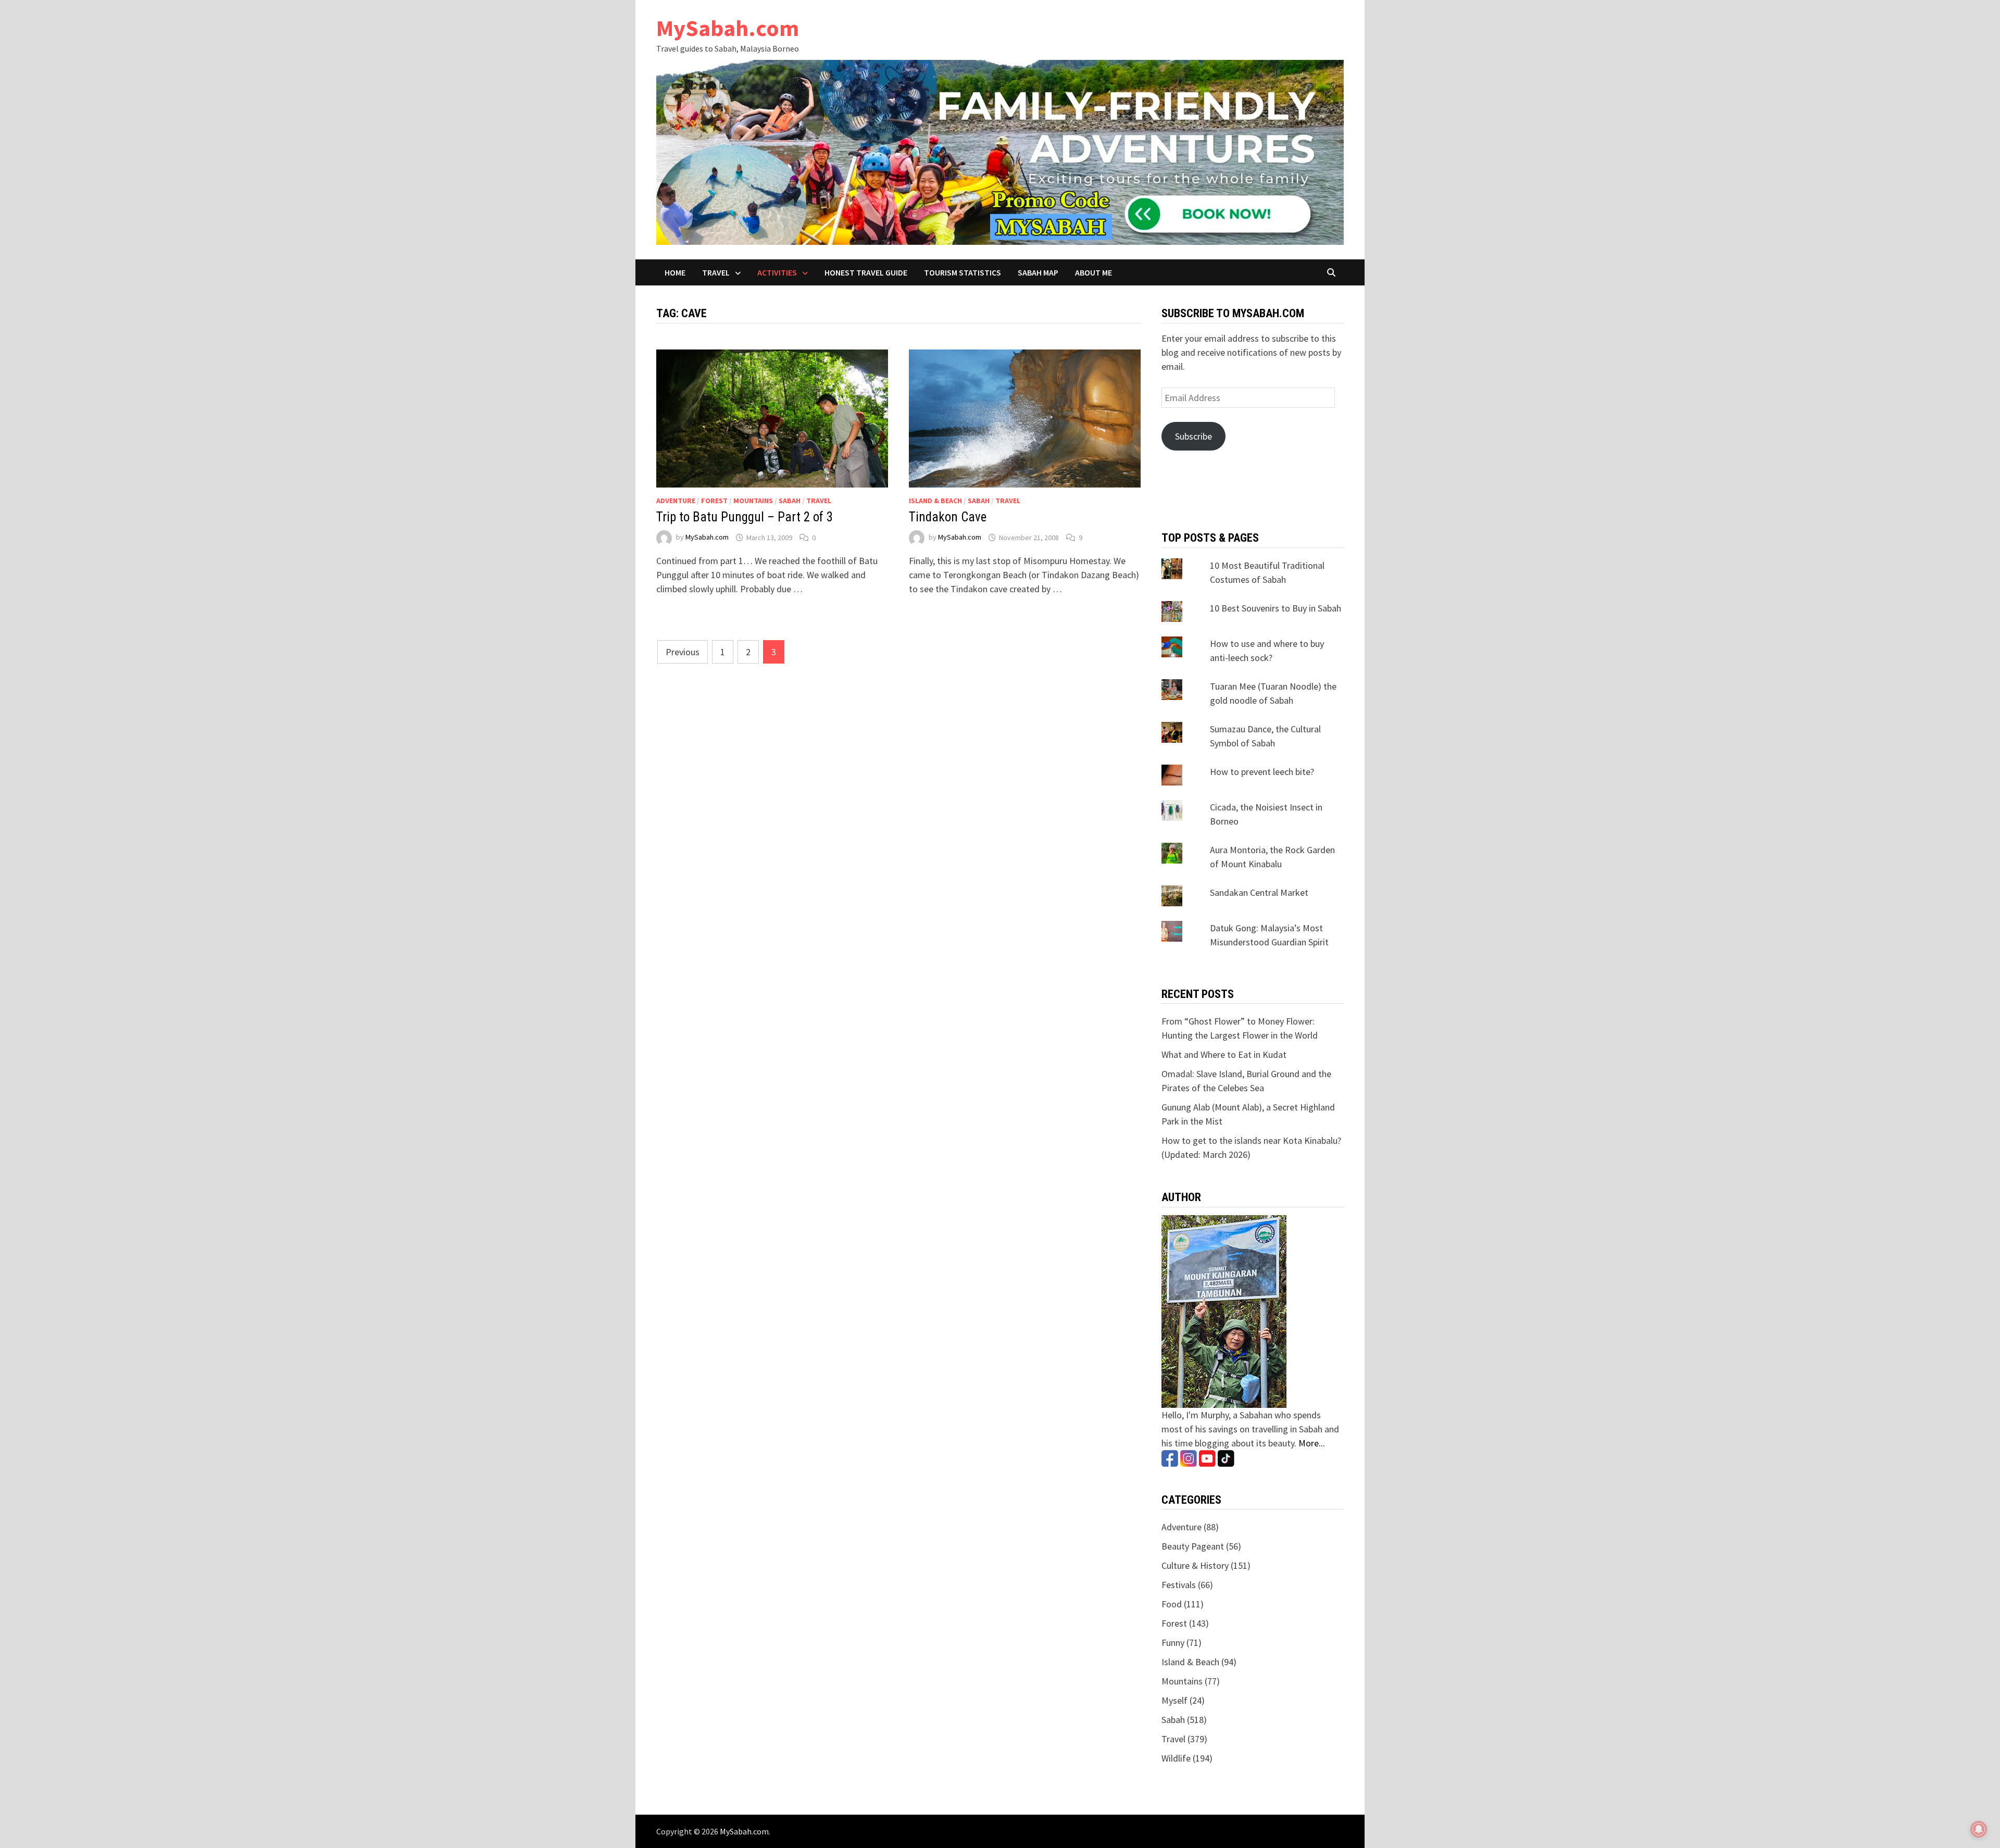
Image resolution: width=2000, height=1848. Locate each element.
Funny (1173, 1643)
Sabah (790, 501)
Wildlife (1176, 1758)
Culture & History (1195, 1565)
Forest (714, 501)
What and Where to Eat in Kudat (1224, 1054)
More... (1312, 1443)
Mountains (753, 501)
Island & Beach (935, 501)
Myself (1174, 1700)
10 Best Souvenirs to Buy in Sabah (1276, 608)
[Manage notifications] (1979, 1829)
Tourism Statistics (963, 272)
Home (675, 272)
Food (1172, 1604)
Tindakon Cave (948, 517)
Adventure (676, 501)
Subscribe (1193, 436)
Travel (716, 272)
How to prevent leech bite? (1262, 772)
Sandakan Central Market (1259, 892)
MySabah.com (728, 28)
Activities (777, 272)
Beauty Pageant (1193, 1546)
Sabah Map (1038, 272)
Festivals (1179, 1585)
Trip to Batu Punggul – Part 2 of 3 (745, 517)
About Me (1093, 272)
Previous (683, 652)
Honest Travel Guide (866, 272)
